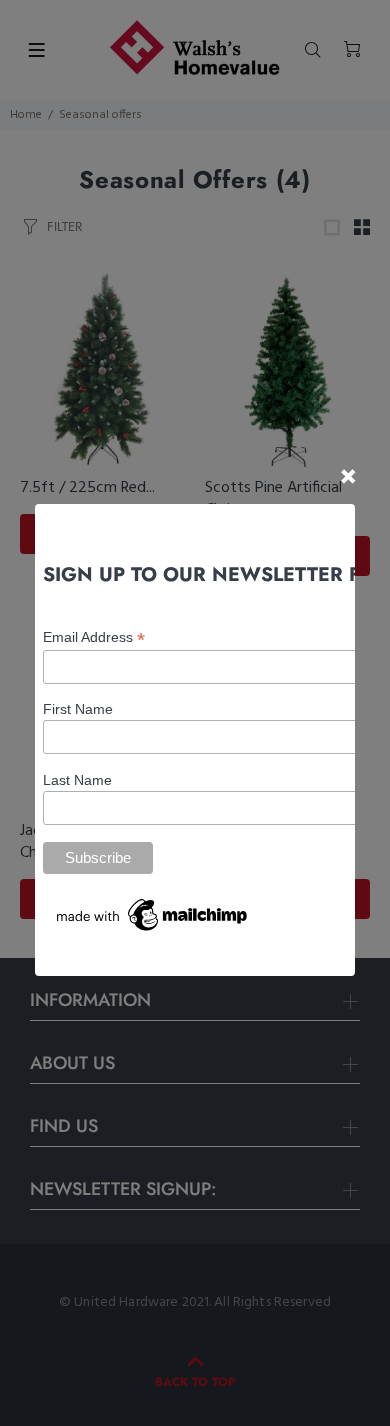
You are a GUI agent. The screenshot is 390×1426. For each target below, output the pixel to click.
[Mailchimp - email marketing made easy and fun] (153, 914)
